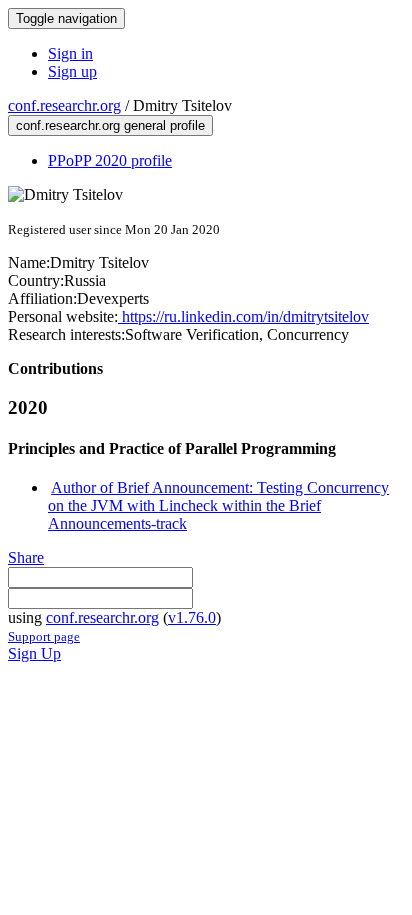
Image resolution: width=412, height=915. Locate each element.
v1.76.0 (192, 617)
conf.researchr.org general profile (110, 125)
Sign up (72, 71)
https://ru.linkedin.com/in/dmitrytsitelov (243, 316)
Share (26, 557)
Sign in (70, 53)
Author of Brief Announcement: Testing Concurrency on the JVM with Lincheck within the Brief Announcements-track (218, 505)
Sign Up (34, 653)
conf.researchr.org (64, 105)
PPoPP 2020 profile (110, 160)
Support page (44, 636)
